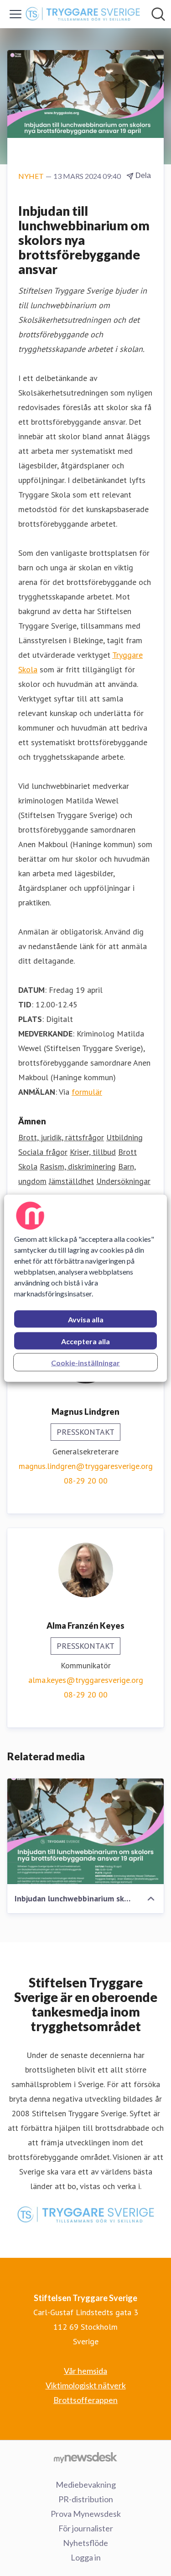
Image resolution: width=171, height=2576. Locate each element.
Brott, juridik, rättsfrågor (61, 1137)
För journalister (86, 2528)
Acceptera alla (85, 1341)
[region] (85, 1288)
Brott (127, 1152)
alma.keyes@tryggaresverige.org (86, 1680)
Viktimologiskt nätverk (86, 2385)
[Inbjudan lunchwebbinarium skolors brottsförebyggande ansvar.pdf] (85, 1831)
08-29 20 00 (86, 1481)
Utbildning (124, 1137)
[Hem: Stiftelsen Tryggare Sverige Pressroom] (83, 14)
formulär (87, 1092)
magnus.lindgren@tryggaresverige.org (86, 1466)
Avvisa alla (86, 1319)
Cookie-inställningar (85, 1362)
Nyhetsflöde (85, 2543)
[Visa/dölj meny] (16, 14)
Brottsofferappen (85, 2400)
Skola (28, 1166)
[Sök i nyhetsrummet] (158, 14)
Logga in (86, 2557)
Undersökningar (123, 1181)
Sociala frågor (43, 1152)
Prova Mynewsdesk (86, 2514)
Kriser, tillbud (93, 1152)
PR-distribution (86, 2499)
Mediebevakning (86, 2485)
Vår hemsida (85, 2371)
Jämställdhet (71, 1181)
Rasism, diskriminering (78, 1166)
